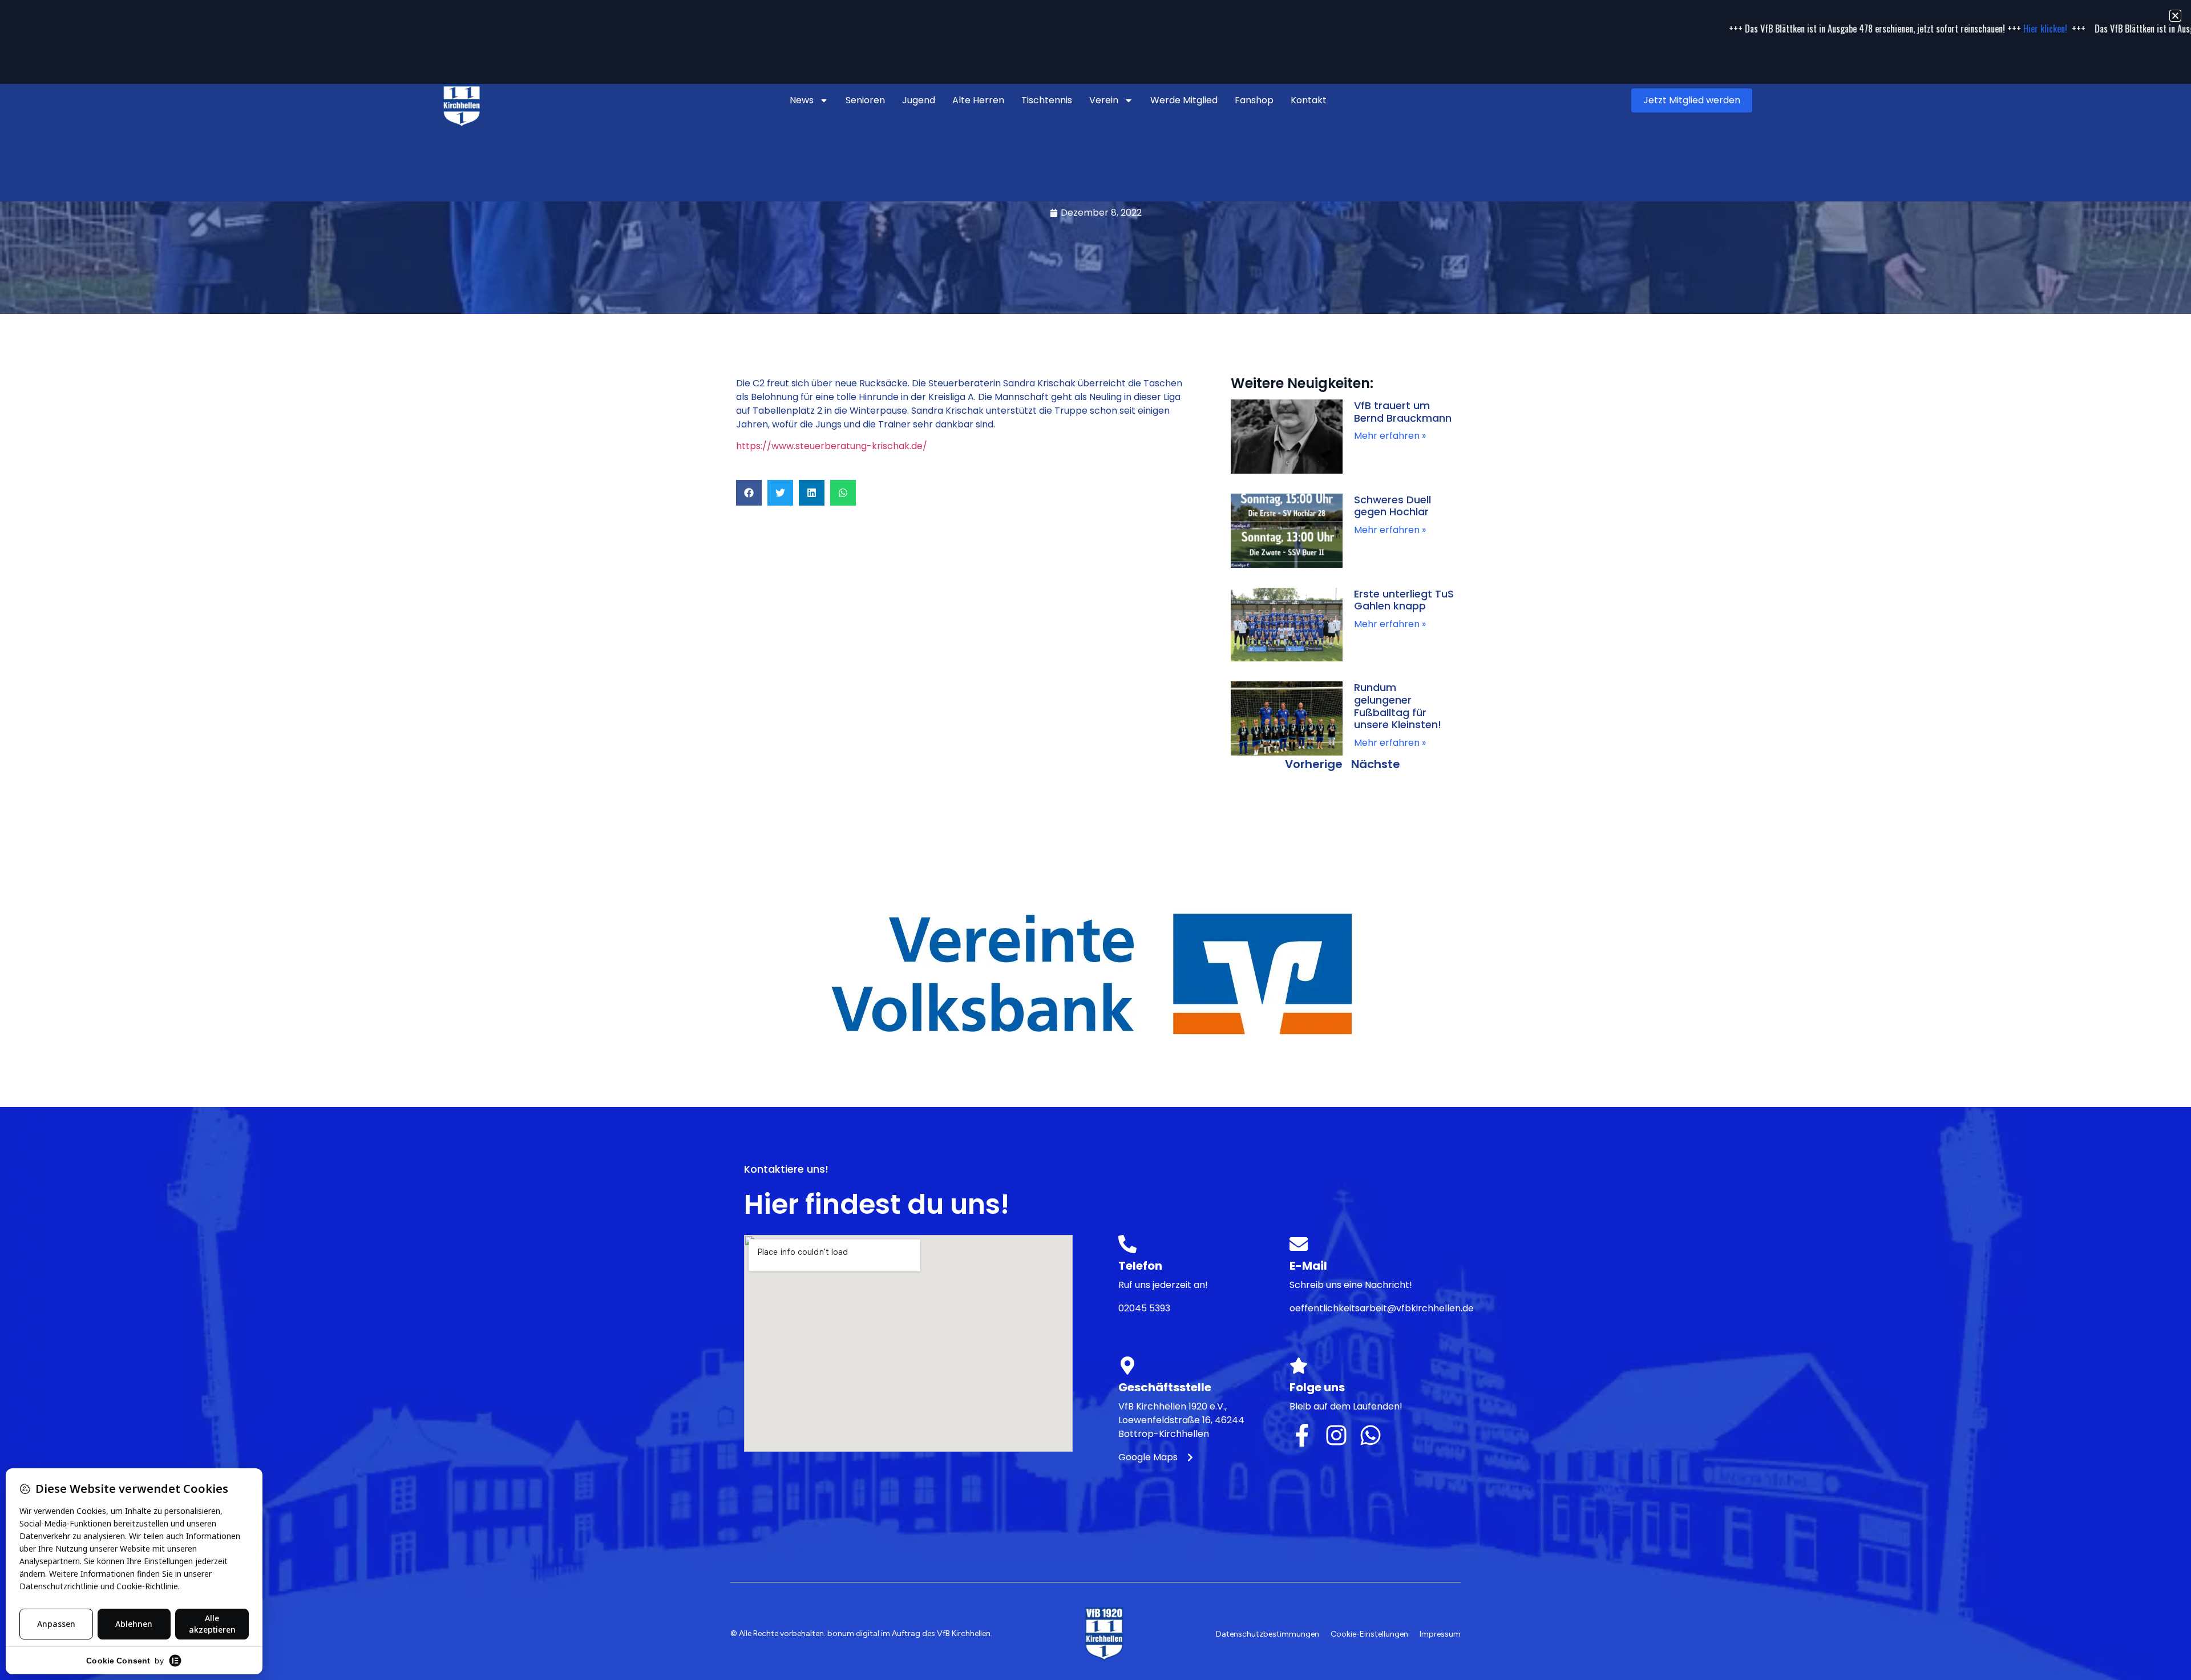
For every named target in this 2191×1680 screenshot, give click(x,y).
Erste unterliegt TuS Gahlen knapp (1404, 600)
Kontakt (1309, 100)
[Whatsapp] (1371, 1435)
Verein (1104, 100)
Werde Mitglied (1184, 100)
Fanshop (1254, 100)
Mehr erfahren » (1390, 436)
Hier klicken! (1863, 29)
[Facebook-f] (1302, 1435)
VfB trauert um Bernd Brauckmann (1403, 412)
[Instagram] (1336, 1435)
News (802, 100)
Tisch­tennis (1047, 100)
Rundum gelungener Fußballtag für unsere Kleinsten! (1398, 706)
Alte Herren (978, 100)
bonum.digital (853, 1633)
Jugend (919, 100)
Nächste (1376, 764)
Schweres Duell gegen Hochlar (1392, 506)
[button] (749, 493)
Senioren (865, 100)
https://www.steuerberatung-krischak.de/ (832, 446)
